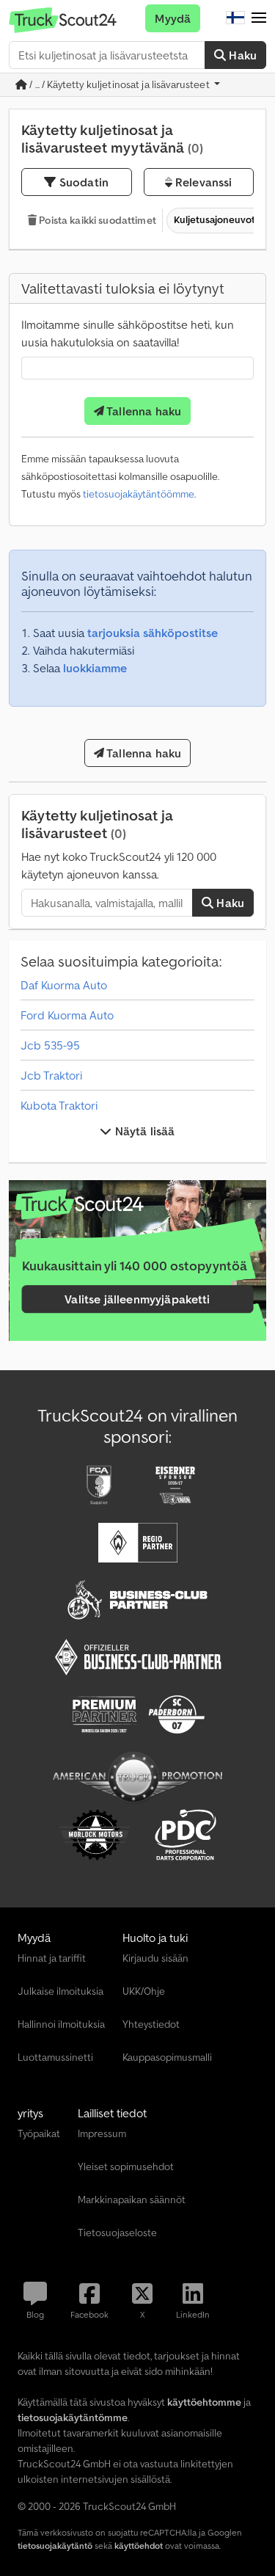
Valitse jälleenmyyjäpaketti (137, 1299)
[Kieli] (235, 18)
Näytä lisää (144, 1131)
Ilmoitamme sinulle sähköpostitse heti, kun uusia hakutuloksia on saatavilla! (128, 333)
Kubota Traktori (59, 1105)
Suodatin (82, 182)
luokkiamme (95, 668)
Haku (241, 55)
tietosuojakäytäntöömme (139, 494)
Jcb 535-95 (50, 1045)
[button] (259, 18)
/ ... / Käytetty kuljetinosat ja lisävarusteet (120, 84)
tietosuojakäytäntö (55, 2546)
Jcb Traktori (51, 1075)
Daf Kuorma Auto (64, 985)
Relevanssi (202, 182)
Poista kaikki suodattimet (96, 220)
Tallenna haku (143, 411)
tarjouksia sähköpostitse (153, 633)
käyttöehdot (139, 2546)
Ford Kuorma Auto (67, 1015)
